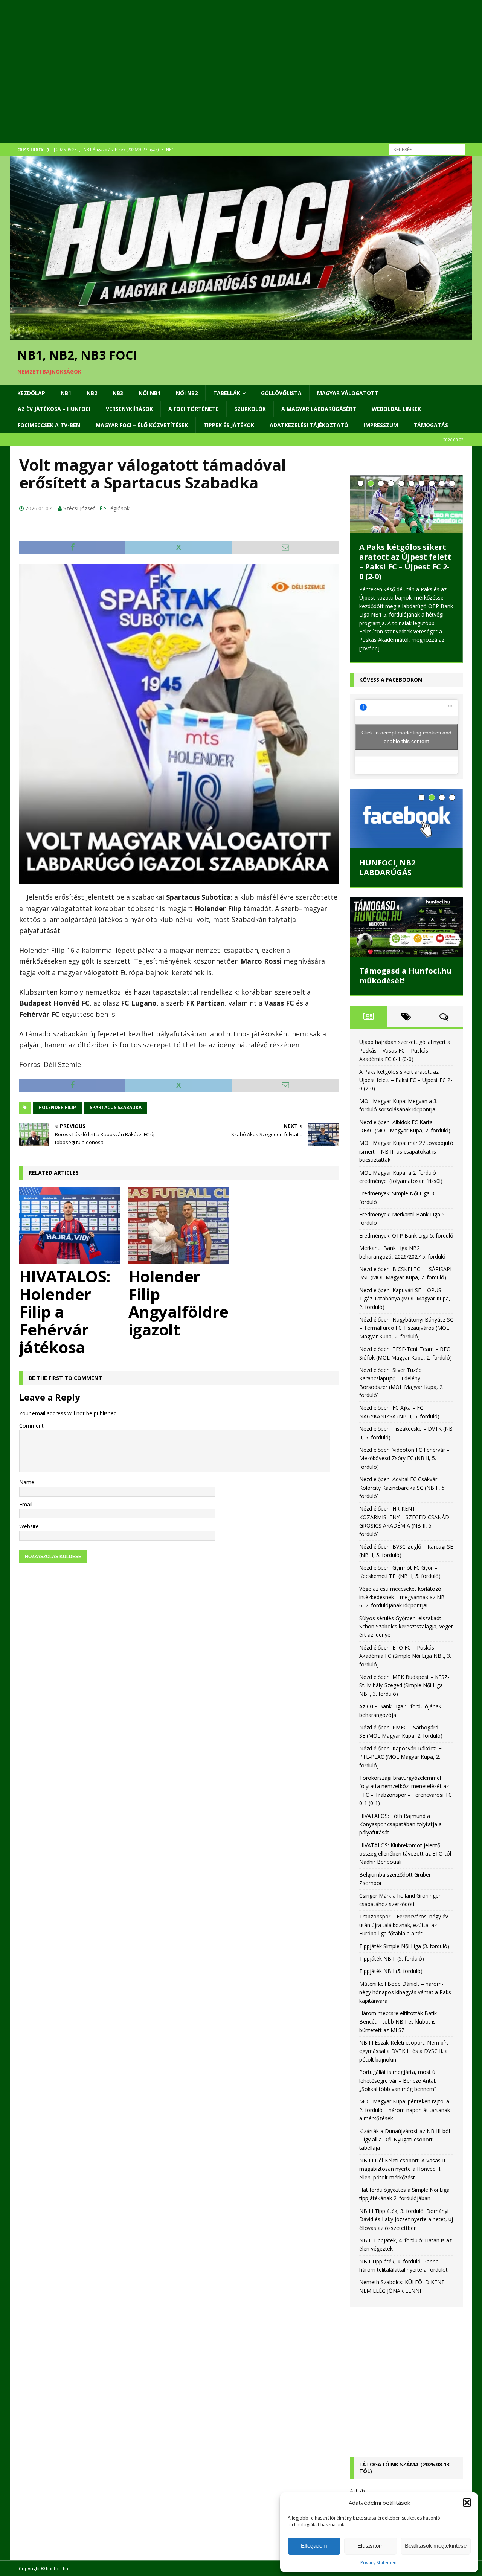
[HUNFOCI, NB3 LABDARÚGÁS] (406, 826)
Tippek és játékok (229, 425)
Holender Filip (57, 1107)
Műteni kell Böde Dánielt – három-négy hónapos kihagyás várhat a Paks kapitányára (405, 1999)
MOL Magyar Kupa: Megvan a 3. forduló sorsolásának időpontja (406, 582)
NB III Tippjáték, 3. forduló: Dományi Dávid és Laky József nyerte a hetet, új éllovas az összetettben (406, 2227)
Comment (31, 1426)
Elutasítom (371, 2546)
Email (26, 1504)
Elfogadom (314, 2546)
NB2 (92, 393)
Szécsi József (79, 508)
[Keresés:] (427, 149)
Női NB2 (187, 393)
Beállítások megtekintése (436, 2546)
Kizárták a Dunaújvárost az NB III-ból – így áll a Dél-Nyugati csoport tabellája (405, 2147)
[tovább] (369, 655)
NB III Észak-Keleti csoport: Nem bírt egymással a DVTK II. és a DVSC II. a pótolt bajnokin (404, 2059)
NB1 (66, 393)
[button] (467, 2503)
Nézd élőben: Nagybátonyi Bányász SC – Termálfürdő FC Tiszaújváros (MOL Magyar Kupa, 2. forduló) (406, 1335)
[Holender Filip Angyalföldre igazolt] (179, 1225)
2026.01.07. (39, 508)
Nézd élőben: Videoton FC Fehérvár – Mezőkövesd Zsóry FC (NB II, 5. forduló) (404, 1466)
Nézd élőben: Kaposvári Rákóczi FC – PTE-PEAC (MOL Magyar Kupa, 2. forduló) (404, 1764)
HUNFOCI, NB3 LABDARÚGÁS (387, 875)
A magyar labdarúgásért (319, 409)
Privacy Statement (379, 2563)
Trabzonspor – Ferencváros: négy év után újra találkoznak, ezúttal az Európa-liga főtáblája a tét (404, 1932)
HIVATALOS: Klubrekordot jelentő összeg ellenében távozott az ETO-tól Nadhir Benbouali (405, 1861)
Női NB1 (149, 393)
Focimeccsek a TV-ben (49, 425)
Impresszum (381, 425)
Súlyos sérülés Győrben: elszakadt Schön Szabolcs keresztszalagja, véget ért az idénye (406, 1634)
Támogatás (431, 425)
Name (27, 1482)
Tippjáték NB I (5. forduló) (391, 1979)
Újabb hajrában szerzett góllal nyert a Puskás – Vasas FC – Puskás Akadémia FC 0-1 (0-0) (405, 1058)
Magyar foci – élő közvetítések (142, 425)
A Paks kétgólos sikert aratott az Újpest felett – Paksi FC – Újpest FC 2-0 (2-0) (406, 1087)
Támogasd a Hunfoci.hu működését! (405, 983)
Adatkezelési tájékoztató (309, 425)
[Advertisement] (236, 81)
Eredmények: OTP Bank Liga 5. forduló (406, 1243)
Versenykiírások (129, 409)
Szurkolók (250, 409)
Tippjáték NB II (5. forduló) (392, 1966)
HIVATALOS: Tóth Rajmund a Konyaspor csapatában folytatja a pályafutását (400, 1831)
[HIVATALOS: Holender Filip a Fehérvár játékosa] (70, 1225)
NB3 (118, 393)
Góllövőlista (281, 393)
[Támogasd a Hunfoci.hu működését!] (406, 935)
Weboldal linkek (396, 409)
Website (29, 1526)
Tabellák (227, 393)
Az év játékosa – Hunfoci (54, 409)
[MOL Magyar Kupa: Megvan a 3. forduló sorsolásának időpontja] (406, 517)
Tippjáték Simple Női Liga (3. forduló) (404, 1953)
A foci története (194, 409)
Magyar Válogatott (348, 393)
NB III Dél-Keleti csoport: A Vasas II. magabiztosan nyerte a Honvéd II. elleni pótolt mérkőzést (403, 2176)
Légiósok (118, 508)
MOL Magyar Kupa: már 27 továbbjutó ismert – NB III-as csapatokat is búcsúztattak (406, 1159)
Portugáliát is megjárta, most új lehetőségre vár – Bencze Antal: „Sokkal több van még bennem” (398, 2088)
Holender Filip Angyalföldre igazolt (178, 1303)
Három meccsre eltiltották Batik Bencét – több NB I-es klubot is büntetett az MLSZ (398, 2029)
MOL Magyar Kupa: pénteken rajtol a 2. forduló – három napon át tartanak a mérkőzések (405, 2117)
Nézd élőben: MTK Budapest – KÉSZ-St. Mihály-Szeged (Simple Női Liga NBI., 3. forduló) (404, 1693)
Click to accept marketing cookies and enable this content (406, 744)
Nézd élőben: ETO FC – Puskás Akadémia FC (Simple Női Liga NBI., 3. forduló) (405, 1663)
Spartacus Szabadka (116, 1107)
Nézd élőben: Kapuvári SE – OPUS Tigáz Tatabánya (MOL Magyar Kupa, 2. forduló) (405, 1306)
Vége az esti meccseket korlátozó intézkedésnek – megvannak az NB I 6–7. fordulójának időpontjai (403, 1604)
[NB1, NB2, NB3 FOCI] (241, 335)
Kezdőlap (31, 393)
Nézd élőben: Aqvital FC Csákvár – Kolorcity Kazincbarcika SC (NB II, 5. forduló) (403, 1495)
